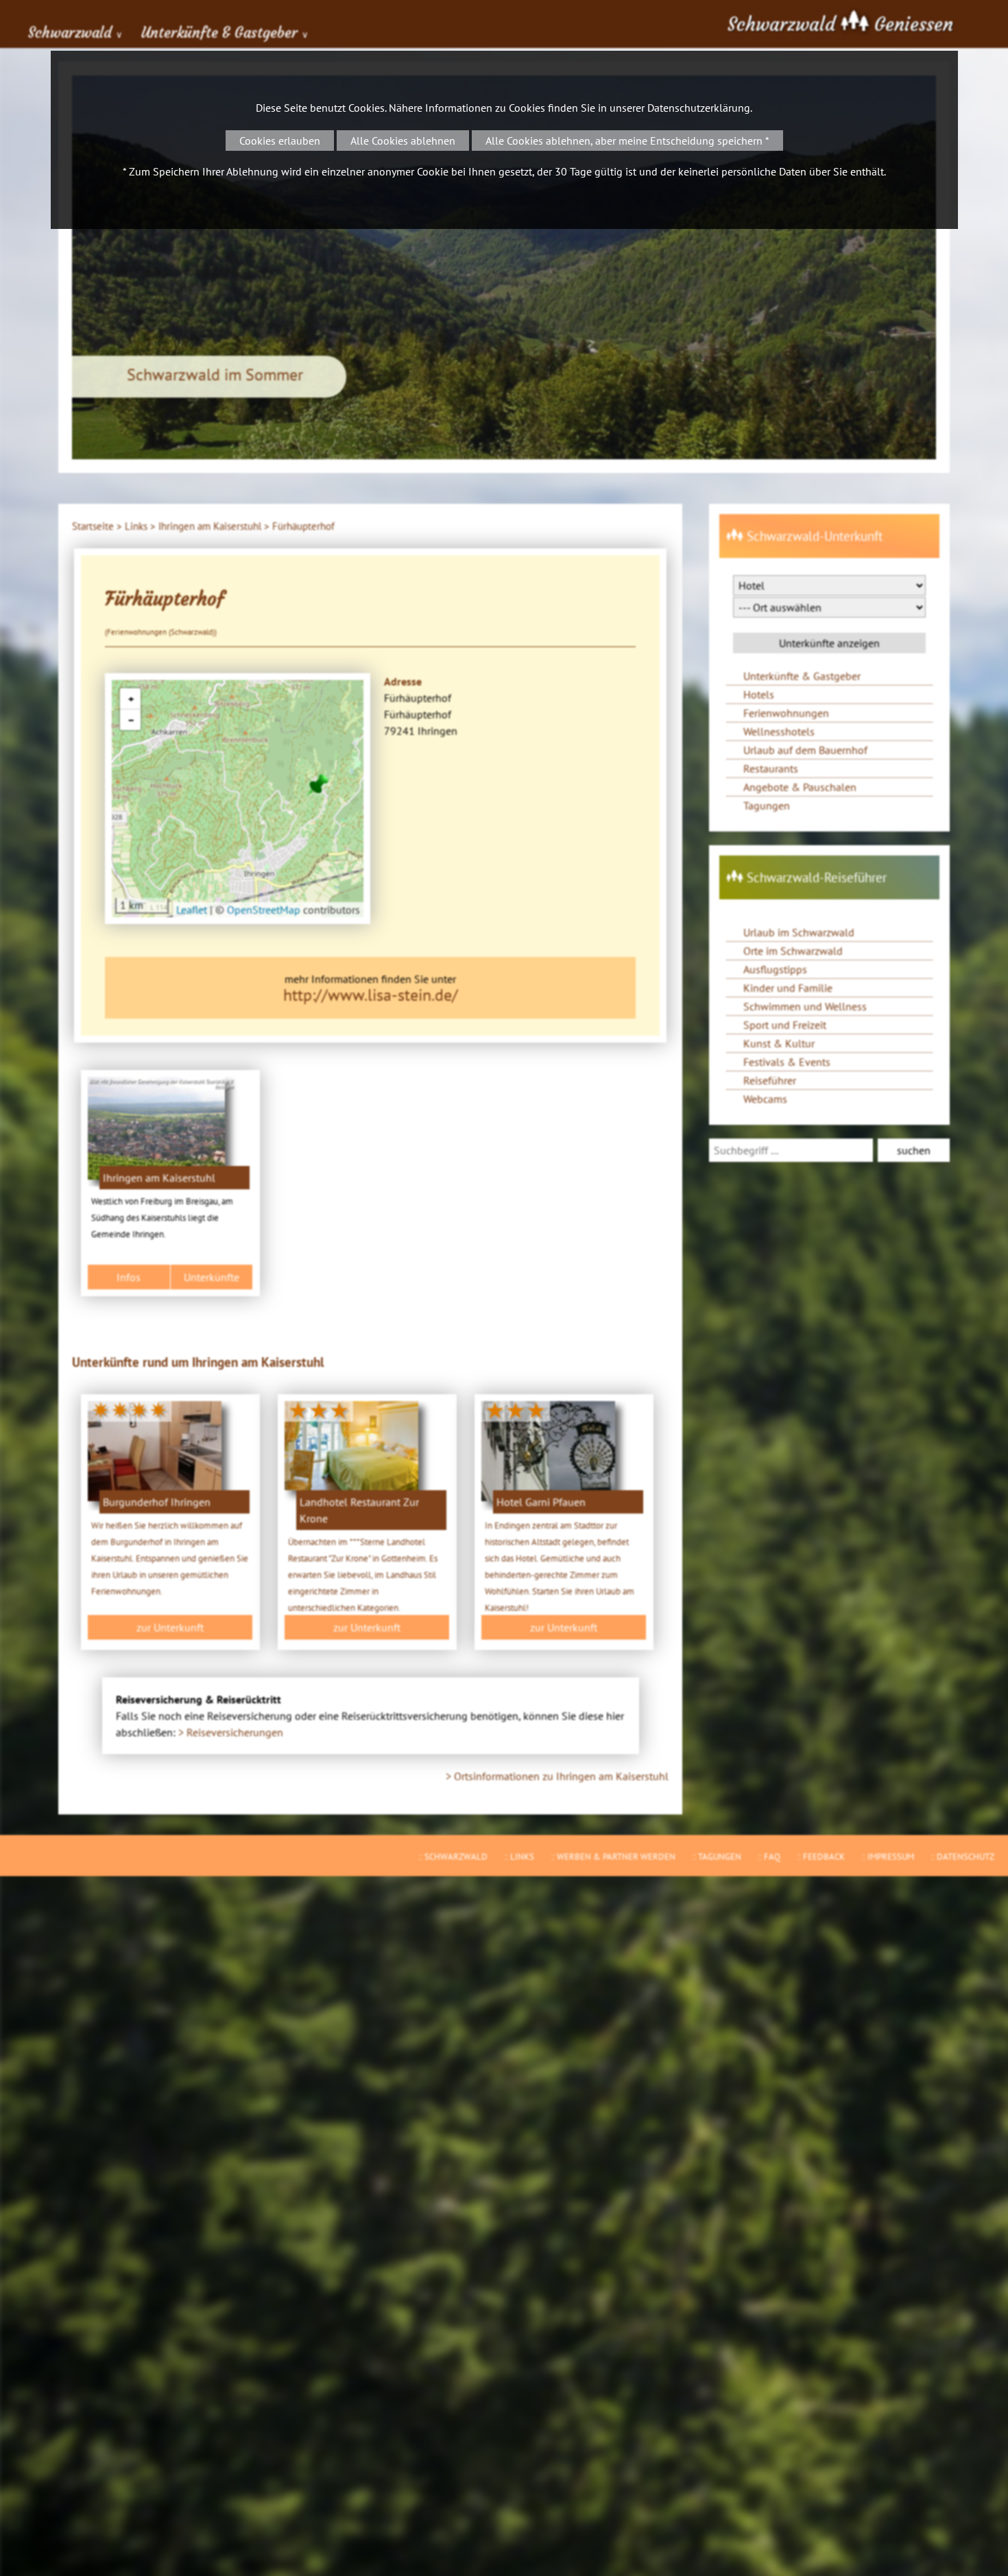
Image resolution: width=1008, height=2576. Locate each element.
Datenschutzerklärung (699, 108)
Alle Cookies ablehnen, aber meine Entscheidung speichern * (627, 141)
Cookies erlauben (280, 141)
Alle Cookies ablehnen (403, 141)
